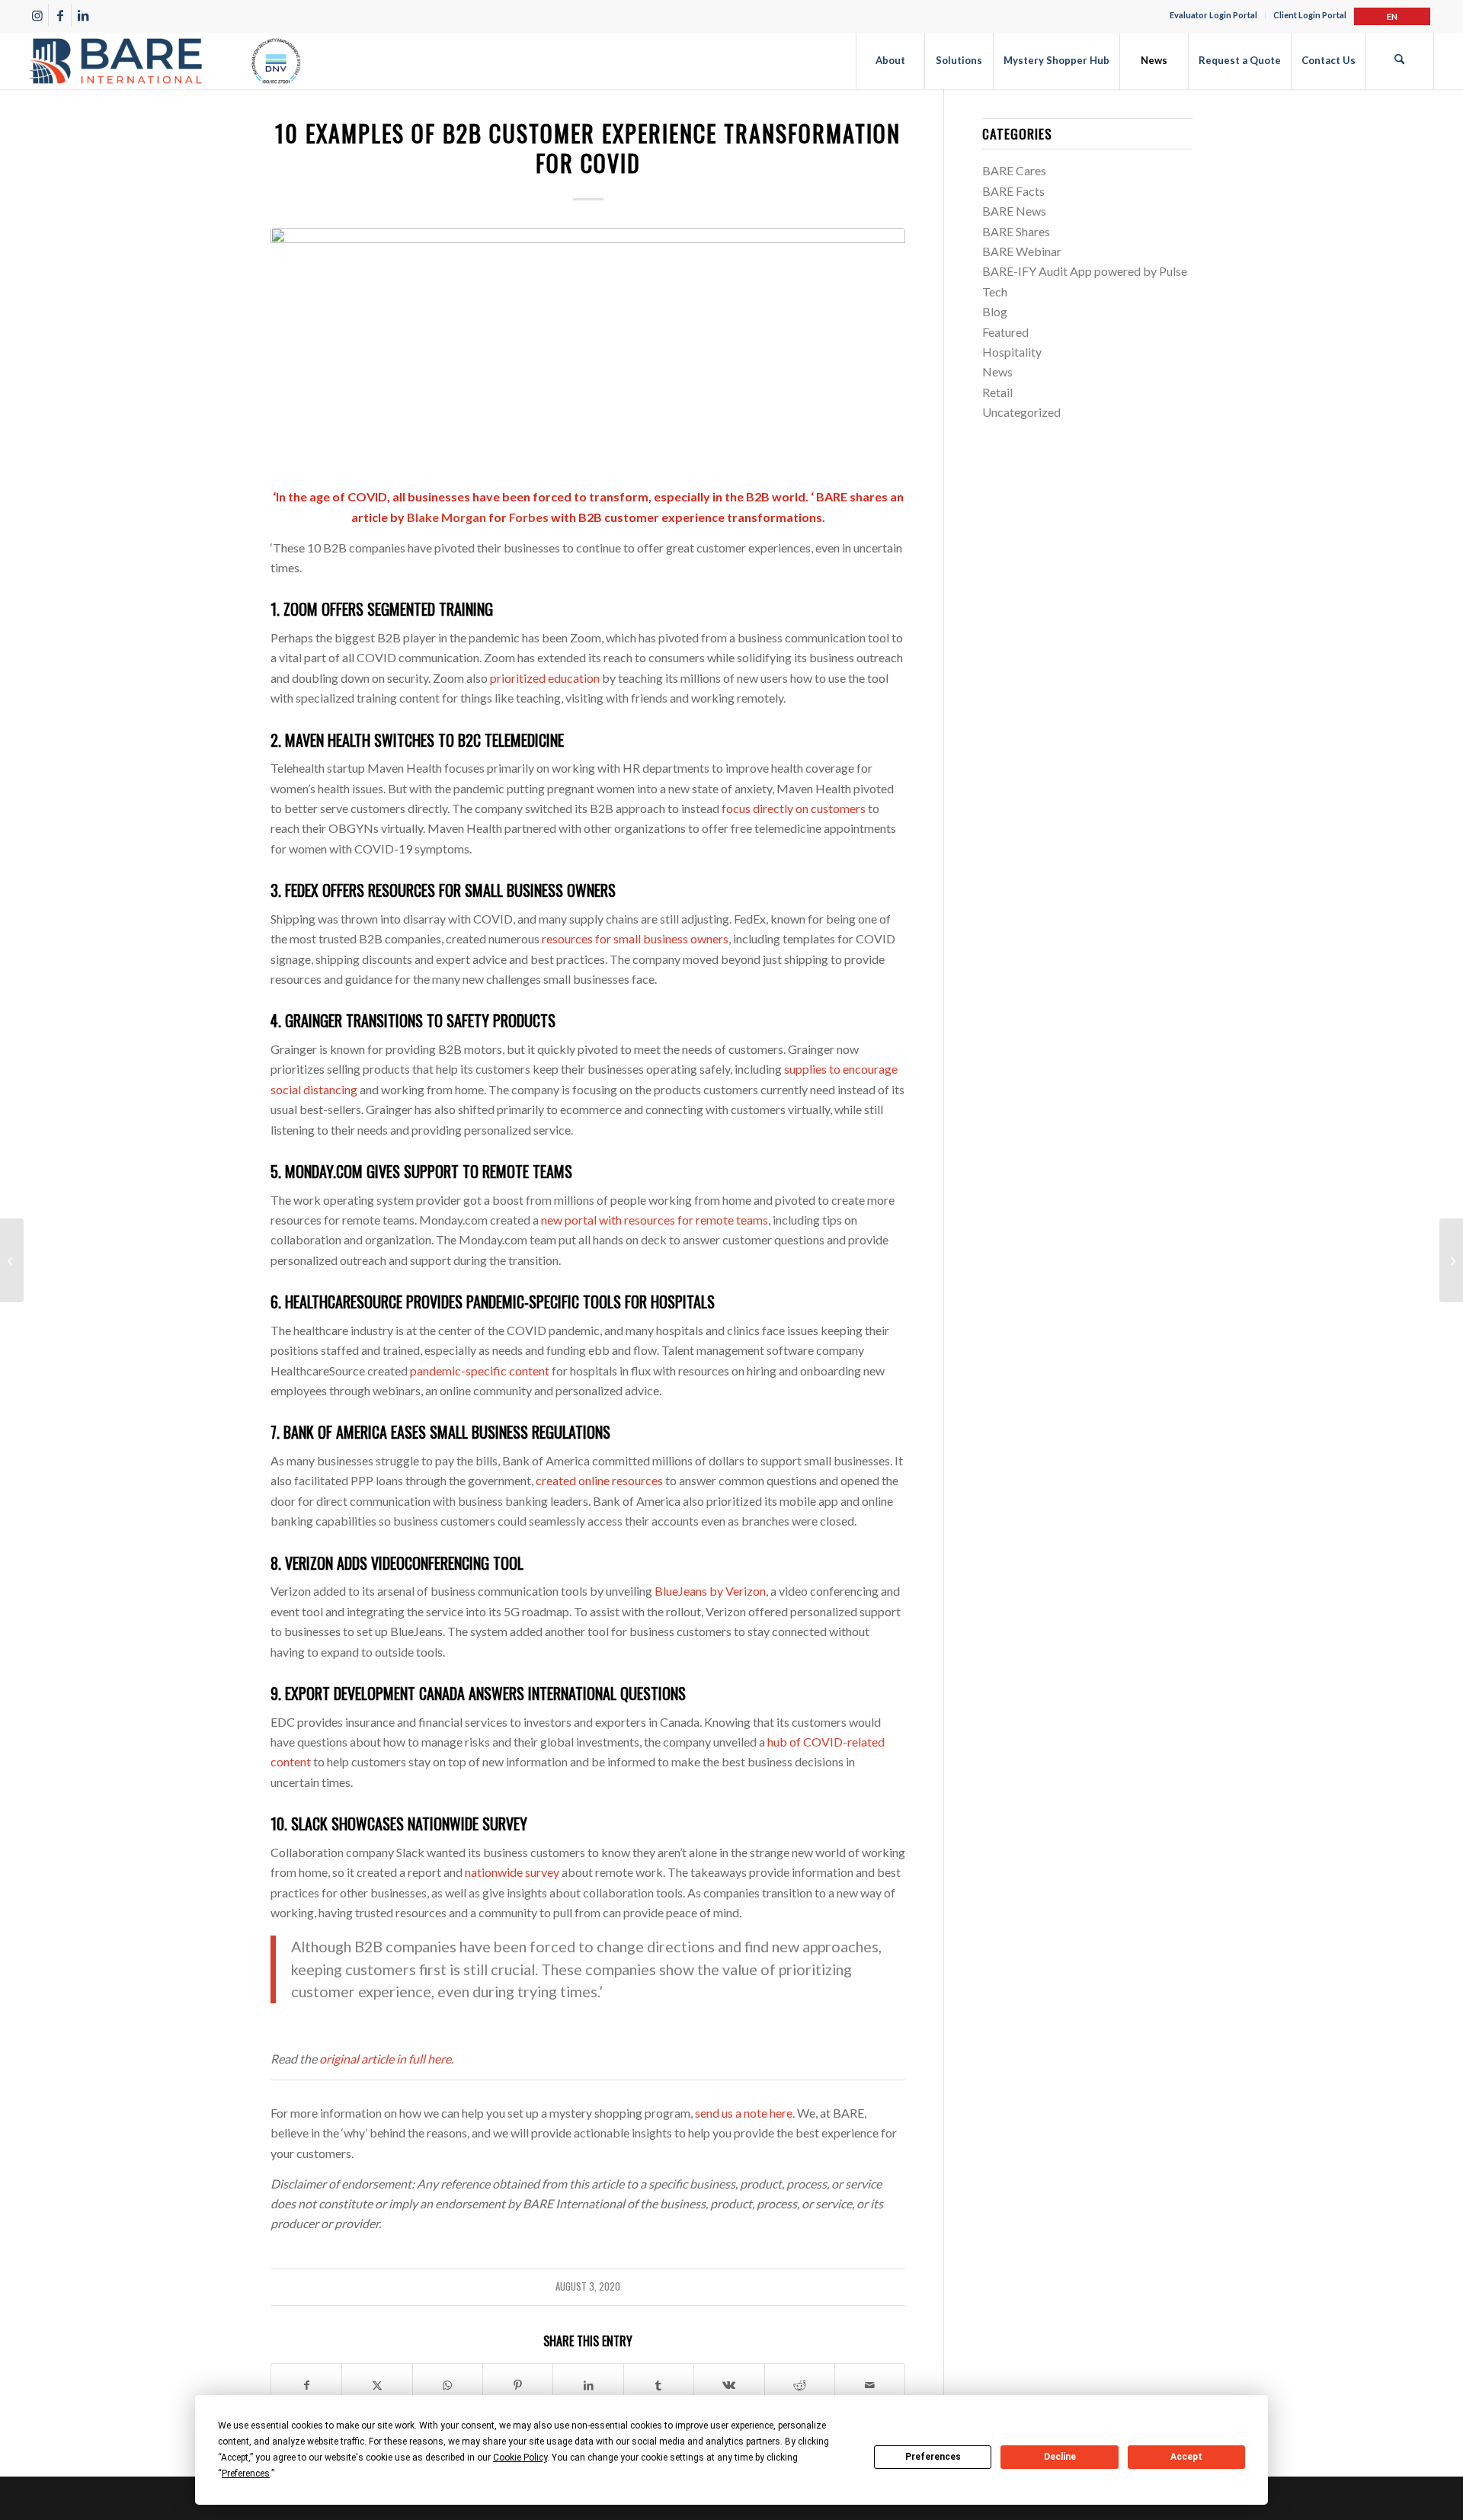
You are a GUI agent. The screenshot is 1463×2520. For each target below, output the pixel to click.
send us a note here (744, 2113)
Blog (995, 311)
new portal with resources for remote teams (653, 1220)
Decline (1060, 2457)
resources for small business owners (634, 938)
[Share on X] (377, 2385)
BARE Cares (1014, 170)
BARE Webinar (1022, 251)
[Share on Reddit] (800, 2385)
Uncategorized (1021, 412)
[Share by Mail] (870, 2385)
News (997, 371)
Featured (1005, 332)
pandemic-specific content (479, 1370)
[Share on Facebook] (306, 2385)
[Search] (1400, 61)
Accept (1186, 2457)
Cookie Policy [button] (520, 2458)
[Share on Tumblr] (659, 2385)
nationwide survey (511, 1872)
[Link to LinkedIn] (83, 15)
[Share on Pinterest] (518, 2385)
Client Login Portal (1310, 15)
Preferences (933, 2457)
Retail (997, 392)
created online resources (598, 1480)
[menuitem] (1214, 15)
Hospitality (1012, 352)
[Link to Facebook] (60, 15)
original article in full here (385, 2059)
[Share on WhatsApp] (448, 2385)
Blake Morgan (447, 517)
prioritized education (544, 678)
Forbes (529, 517)
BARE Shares (1016, 231)
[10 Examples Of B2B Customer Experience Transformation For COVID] (588, 349)
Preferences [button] (246, 2474)
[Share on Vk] (729, 2385)
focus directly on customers (792, 808)
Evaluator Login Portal (1213, 15)
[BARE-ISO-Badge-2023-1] (165, 61)
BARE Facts (1013, 191)
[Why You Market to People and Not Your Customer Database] (1451, 1260)
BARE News (1014, 211)
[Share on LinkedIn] (588, 2385)
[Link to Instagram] (37, 15)
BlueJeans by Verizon (709, 1591)
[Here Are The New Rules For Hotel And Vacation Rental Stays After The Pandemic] (12, 1260)
